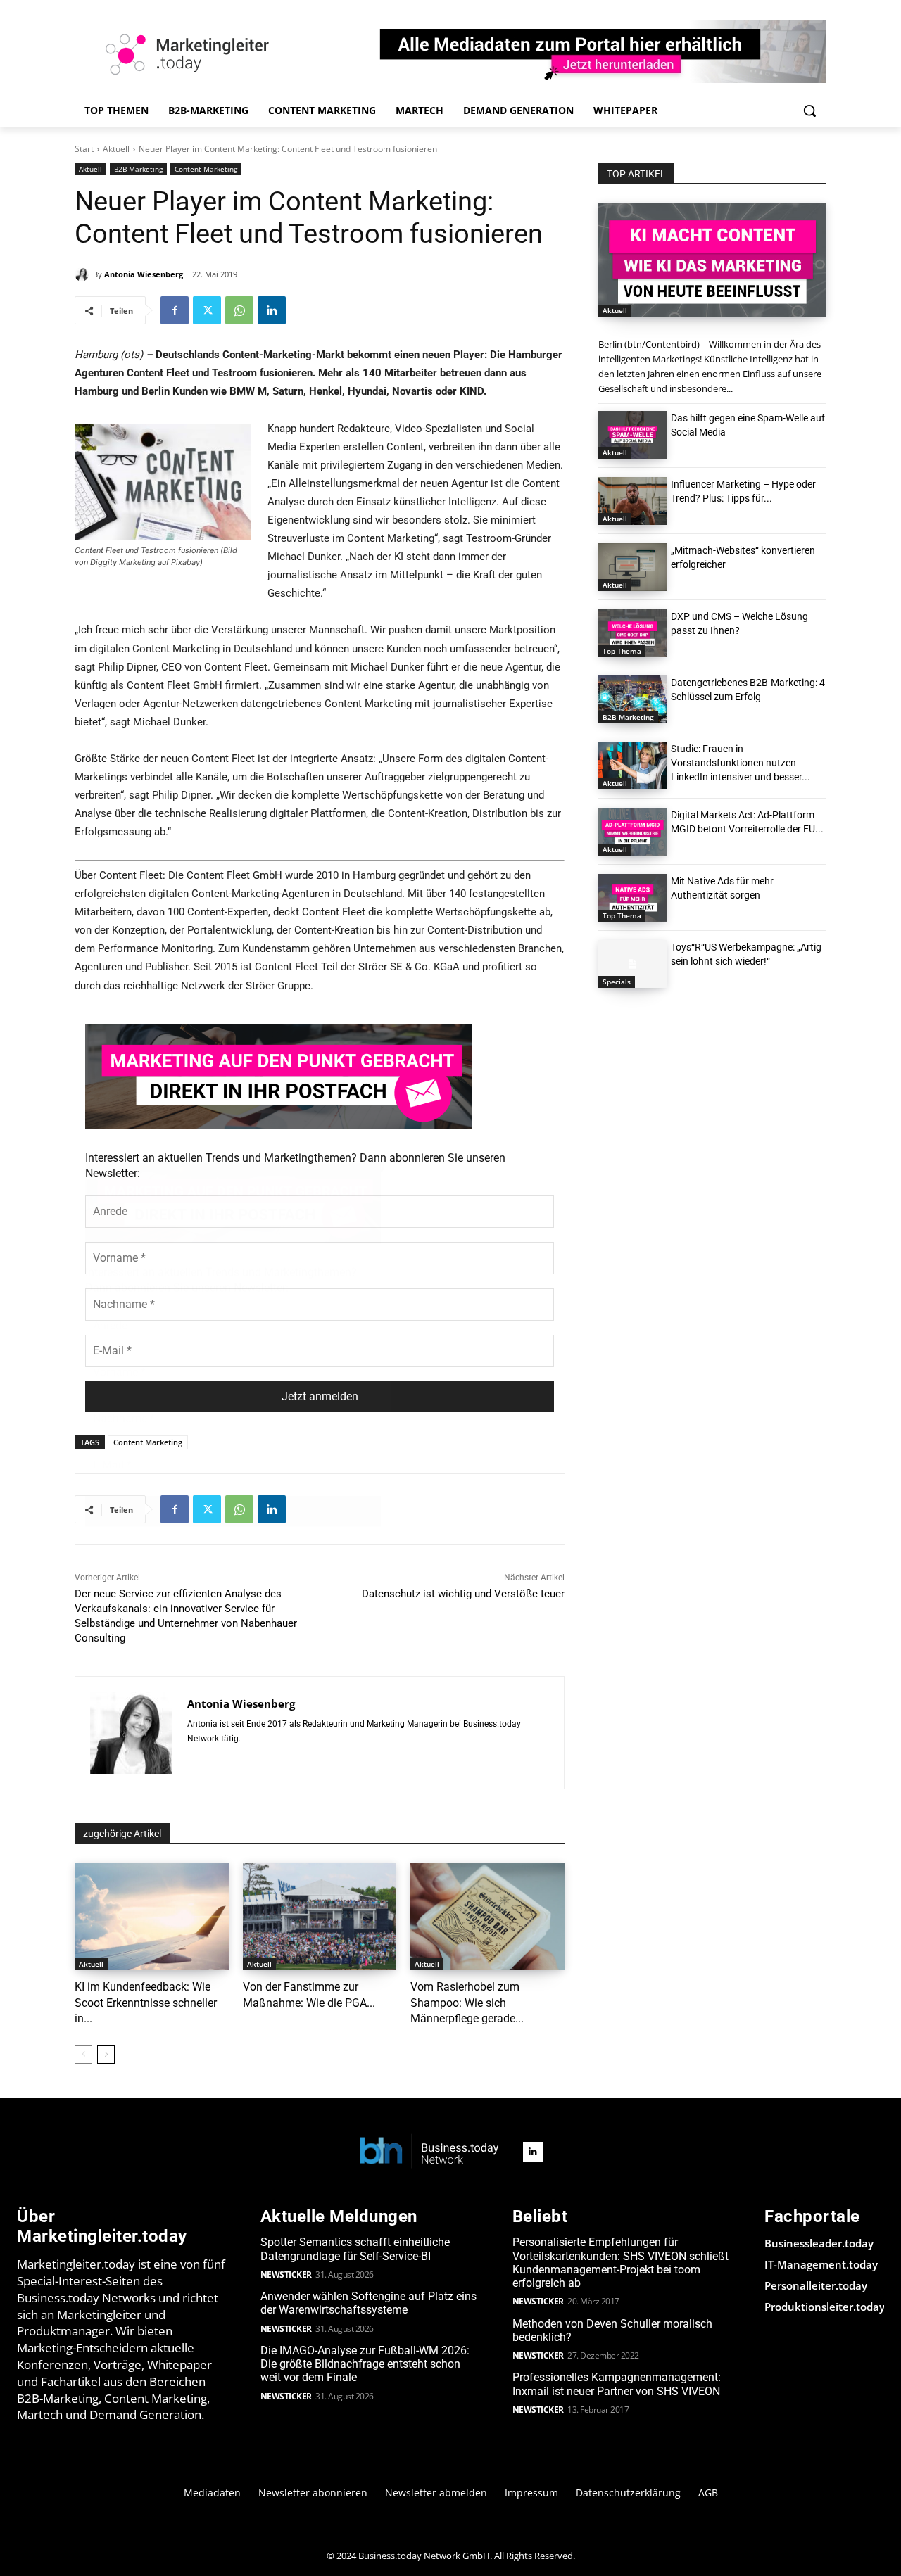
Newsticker (286, 2274)
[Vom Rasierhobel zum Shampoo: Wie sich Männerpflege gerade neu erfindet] (487, 1916)
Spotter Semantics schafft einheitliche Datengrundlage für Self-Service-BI (355, 2249)
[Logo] (429, 2152)
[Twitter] (207, 310)
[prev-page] (83, 2055)
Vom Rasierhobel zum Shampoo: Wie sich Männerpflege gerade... (467, 2003)
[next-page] (106, 2055)
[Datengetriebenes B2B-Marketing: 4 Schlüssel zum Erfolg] (632, 699)
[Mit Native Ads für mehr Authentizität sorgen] (632, 898)
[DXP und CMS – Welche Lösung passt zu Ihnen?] (632, 633)
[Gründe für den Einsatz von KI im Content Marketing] (712, 260)
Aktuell (116, 149)
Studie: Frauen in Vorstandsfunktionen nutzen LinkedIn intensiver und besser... (741, 763)
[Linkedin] (272, 310)
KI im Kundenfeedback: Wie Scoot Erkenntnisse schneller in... (146, 2003)
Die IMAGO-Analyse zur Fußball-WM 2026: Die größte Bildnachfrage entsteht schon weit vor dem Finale (365, 2364)
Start (84, 149)
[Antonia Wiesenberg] (84, 274)
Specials (617, 982)
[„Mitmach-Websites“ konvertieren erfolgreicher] (632, 567)
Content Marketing (206, 169)
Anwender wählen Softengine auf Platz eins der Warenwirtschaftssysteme (368, 2303)
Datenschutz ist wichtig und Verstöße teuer (463, 1594)
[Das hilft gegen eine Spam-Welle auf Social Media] (632, 435)
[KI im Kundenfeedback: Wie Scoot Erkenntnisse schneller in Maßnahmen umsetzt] (152, 1916)
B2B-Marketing (138, 169)
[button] (809, 110)
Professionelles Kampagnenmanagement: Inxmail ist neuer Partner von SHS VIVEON (617, 2384)
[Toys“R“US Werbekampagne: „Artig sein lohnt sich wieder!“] (632, 964)
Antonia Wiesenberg (144, 274)
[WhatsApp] (239, 310)
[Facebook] (175, 310)
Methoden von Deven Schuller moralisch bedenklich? (612, 2330)
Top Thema (622, 651)
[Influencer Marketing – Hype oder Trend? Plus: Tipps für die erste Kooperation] (632, 501)
